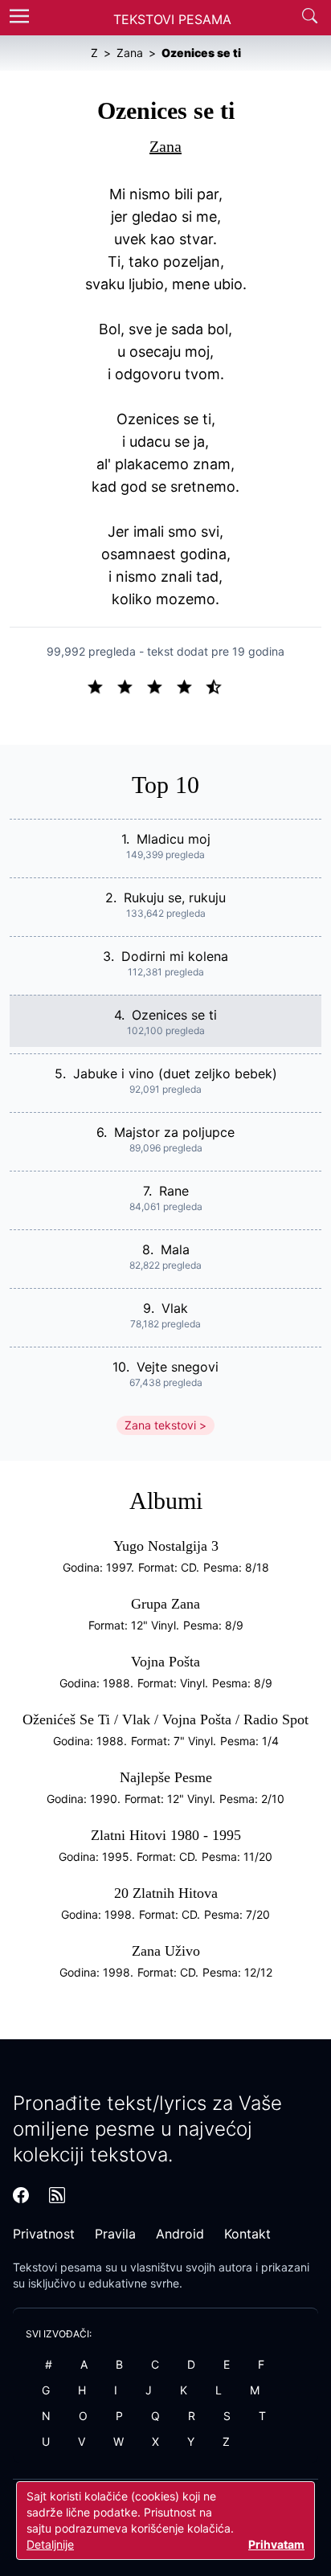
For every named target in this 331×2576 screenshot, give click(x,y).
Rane (174, 1191)
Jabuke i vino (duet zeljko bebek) (175, 1073)
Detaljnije (50, 2544)
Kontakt (247, 2234)
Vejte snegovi (178, 1367)
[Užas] (102, 685)
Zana (165, 146)
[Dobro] (191, 685)
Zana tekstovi (160, 1425)
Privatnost (44, 2234)
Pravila (115, 2234)
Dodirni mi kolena (175, 956)
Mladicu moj (174, 839)
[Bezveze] (131, 685)
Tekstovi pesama (57, 2267)
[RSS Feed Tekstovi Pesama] (57, 2195)
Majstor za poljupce (174, 1132)
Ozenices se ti (174, 1015)
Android (180, 2234)
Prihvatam (276, 2544)
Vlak (175, 1308)
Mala (175, 1249)
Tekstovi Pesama (172, 19)
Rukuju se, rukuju (175, 898)
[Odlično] (219, 685)
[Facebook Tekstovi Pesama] (21, 2195)
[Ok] (161, 685)
